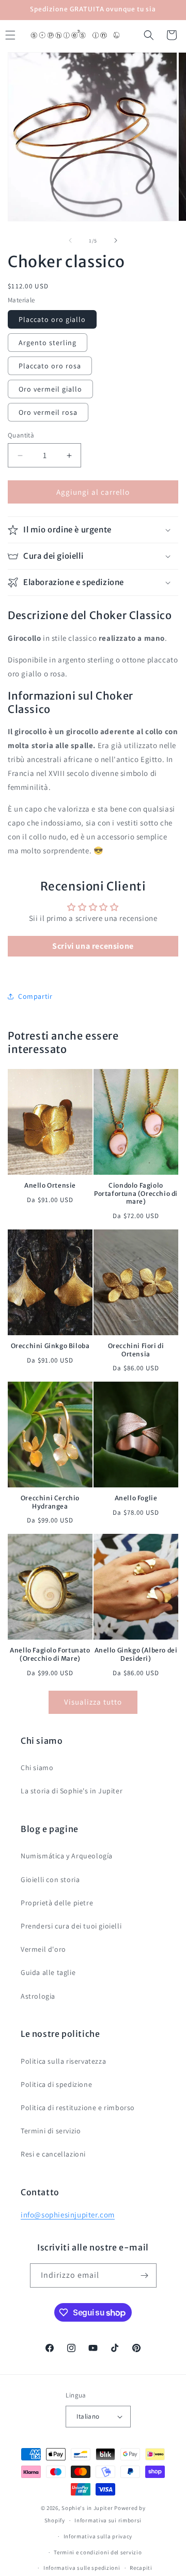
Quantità (21, 435)
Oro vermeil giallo (50, 389)
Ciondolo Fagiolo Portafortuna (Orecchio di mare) (136, 1193)
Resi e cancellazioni (53, 2154)
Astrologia (38, 1996)
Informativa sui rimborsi (108, 2520)
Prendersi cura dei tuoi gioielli (71, 1926)
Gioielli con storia (50, 1880)
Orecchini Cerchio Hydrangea (50, 1502)
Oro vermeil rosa (48, 412)
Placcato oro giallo (52, 319)
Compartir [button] (35, 996)
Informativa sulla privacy (98, 2536)
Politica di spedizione (56, 2084)
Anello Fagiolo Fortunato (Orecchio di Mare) (50, 1654)
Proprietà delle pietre (57, 1903)
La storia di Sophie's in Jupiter (72, 1791)
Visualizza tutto (93, 1702)
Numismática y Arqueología (67, 1856)
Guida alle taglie (48, 1972)
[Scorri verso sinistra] (70, 240)
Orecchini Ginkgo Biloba (50, 1346)
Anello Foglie (136, 1498)
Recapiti (141, 2568)
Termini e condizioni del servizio (98, 2552)
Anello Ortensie (50, 1185)
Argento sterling (48, 343)
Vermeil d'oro (43, 1949)
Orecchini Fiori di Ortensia (136, 1350)
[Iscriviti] (145, 2275)
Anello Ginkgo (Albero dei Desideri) (136, 1654)
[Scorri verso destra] (116, 240)
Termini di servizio (51, 2131)
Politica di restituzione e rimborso (78, 2108)
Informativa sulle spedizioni (82, 2568)
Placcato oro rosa (50, 366)
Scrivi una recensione (93, 946)
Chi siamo (37, 1768)
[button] (149, 35)
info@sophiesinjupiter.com (68, 2215)
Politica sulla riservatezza (63, 2061)
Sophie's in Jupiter (87, 2508)
